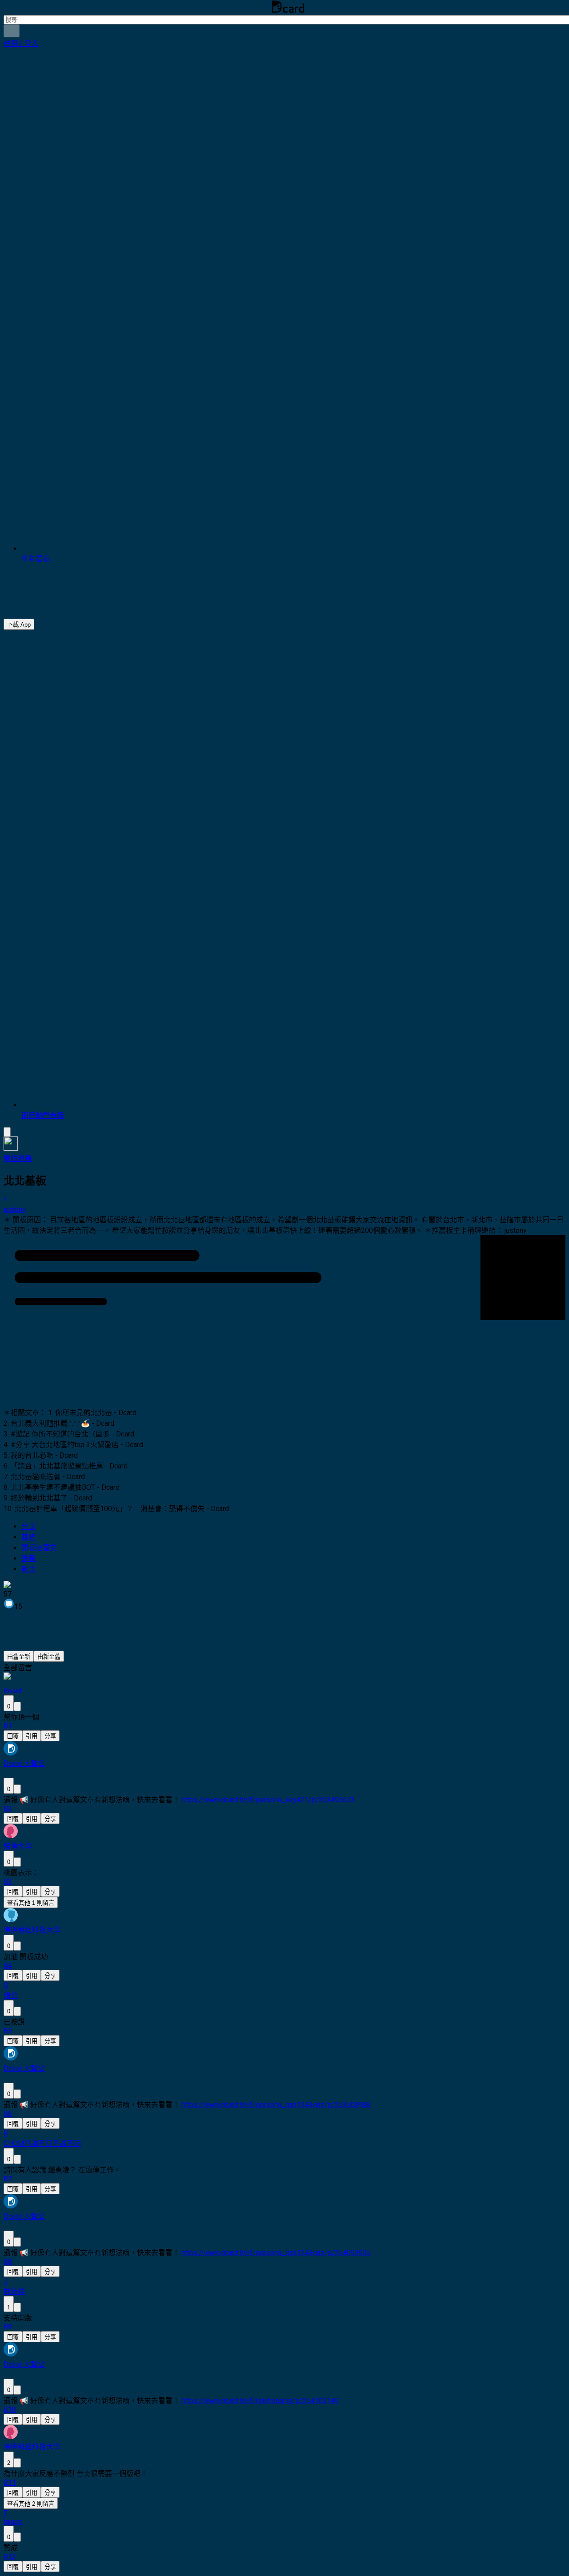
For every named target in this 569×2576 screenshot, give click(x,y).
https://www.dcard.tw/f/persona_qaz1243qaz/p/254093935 (276, 2253)
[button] (21, 43)
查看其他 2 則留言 (31, 2504)
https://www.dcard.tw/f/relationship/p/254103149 (260, 2401)
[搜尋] (12, 31)
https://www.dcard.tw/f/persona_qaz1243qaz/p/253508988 (276, 2105)
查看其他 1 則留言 (31, 1903)
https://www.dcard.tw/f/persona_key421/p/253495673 (268, 1800)
